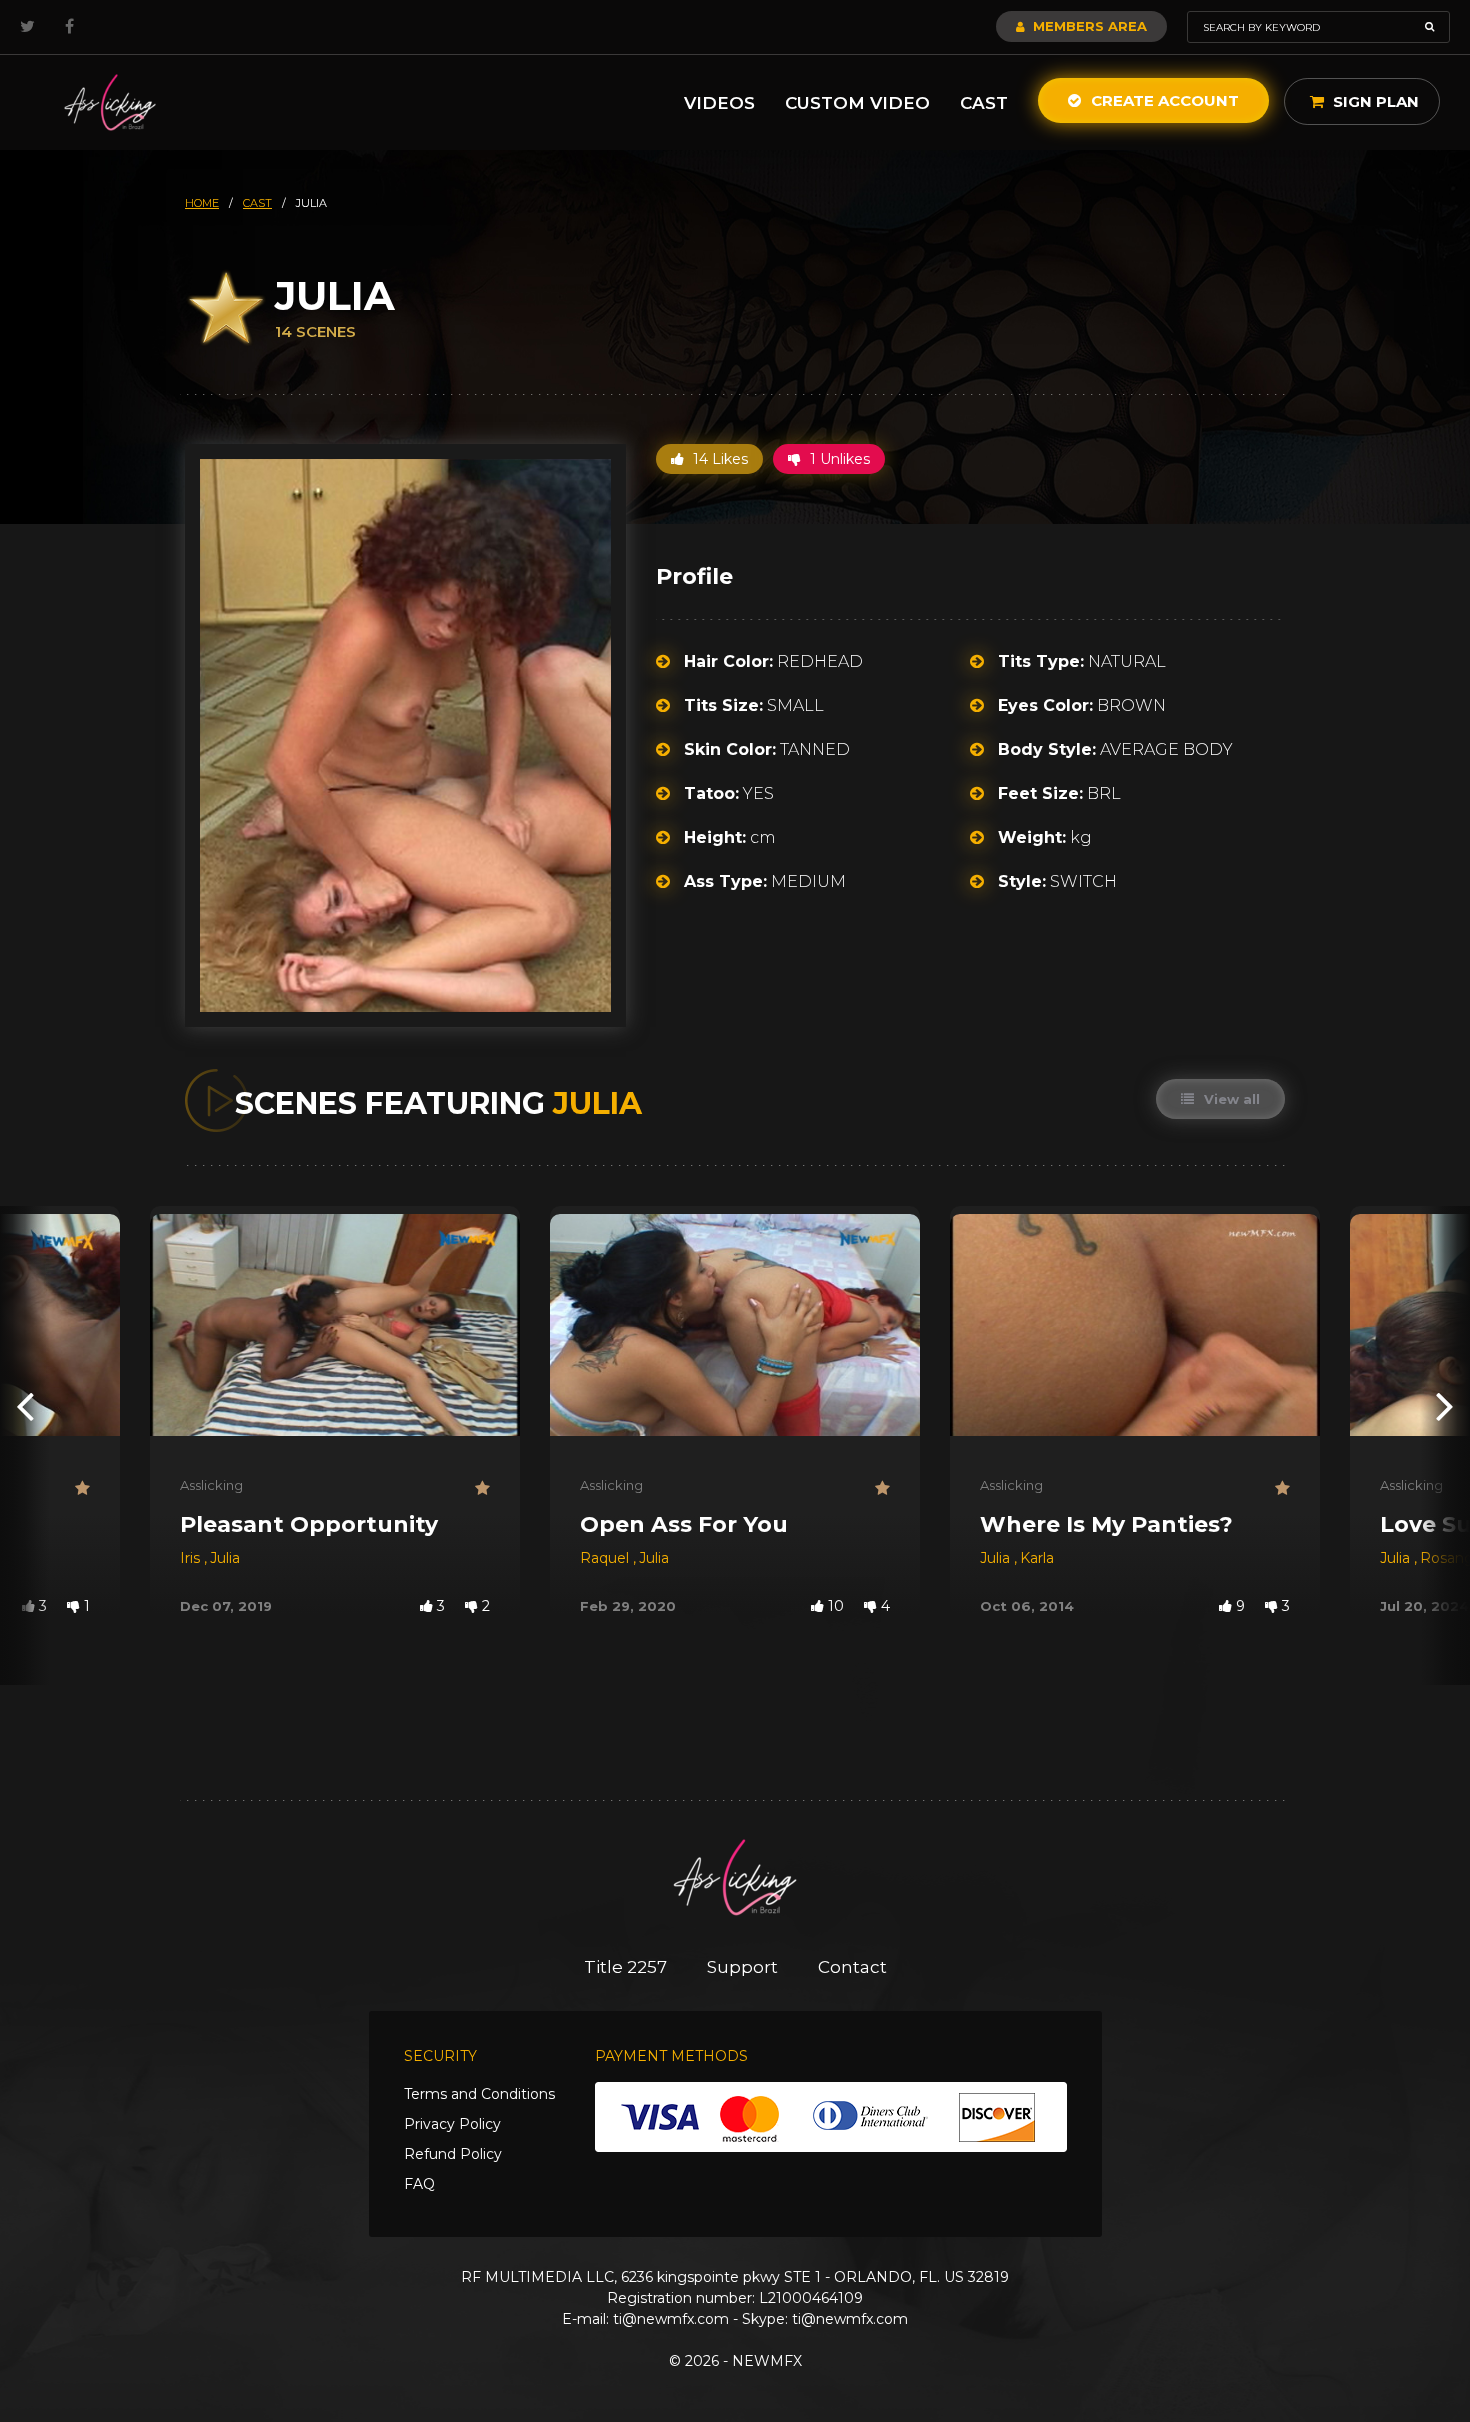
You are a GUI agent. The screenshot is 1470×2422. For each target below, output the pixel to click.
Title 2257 (625, 1967)
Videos (719, 103)
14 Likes (718, 459)
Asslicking (211, 1485)
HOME (202, 203)
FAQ (419, 2184)
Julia (225, 1558)
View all (1230, 1099)
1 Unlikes (838, 459)
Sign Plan (1374, 101)
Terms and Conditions (479, 2094)
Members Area (1088, 26)
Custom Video (857, 103)
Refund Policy (453, 2154)
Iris (192, 1558)
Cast (984, 103)
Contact (852, 1967)
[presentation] (25, 1405)
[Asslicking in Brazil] (110, 102)
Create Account (1163, 100)
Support (742, 1967)
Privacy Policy (452, 2124)
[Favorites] (82, 1488)
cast (257, 203)
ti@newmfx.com (671, 2319)
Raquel (606, 1558)
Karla (1037, 1558)
